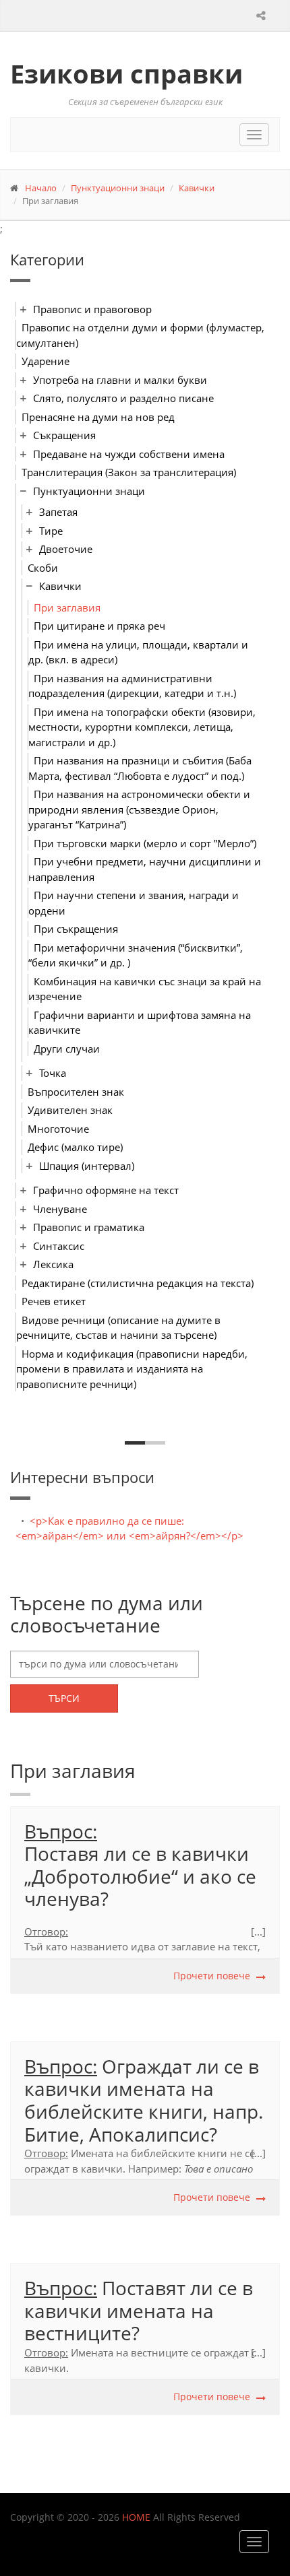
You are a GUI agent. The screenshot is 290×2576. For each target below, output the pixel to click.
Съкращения (64, 435)
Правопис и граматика (89, 1227)
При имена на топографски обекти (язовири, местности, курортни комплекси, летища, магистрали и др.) (142, 727)
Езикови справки (126, 73)
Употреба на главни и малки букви (120, 380)
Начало (41, 188)
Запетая (58, 512)
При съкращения (76, 929)
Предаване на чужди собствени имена (129, 454)
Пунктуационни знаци (118, 188)
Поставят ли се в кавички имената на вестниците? (139, 2310)
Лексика (53, 1264)
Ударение (46, 361)
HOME (136, 2517)
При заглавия (67, 607)
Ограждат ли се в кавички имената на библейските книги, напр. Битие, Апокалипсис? (144, 2100)
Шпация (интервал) (87, 1166)
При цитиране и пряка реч (99, 626)
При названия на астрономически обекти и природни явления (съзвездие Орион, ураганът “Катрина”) (139, 809)
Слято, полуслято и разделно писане (123, 398)
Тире (51, 531)
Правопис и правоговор (92, 309)
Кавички (197, 188)
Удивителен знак (70, 1110)
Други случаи (67, 1049)
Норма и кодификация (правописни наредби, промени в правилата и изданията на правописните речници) (132, 1369)
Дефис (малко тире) (75, 1147)
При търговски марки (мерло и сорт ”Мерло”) (145, 843)
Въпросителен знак (76, 1092)
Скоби (43, 568)
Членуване (60, 1209)
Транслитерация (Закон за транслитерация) (129, 472)
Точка (53, 1073)
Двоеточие (66, 549)
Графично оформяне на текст (106, 1190)
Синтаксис (59, 1246)
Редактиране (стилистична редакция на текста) (138, 1283)
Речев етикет (54, 1301)
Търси (64, 1698)
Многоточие (58, 1129)
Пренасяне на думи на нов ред (98, 417)
